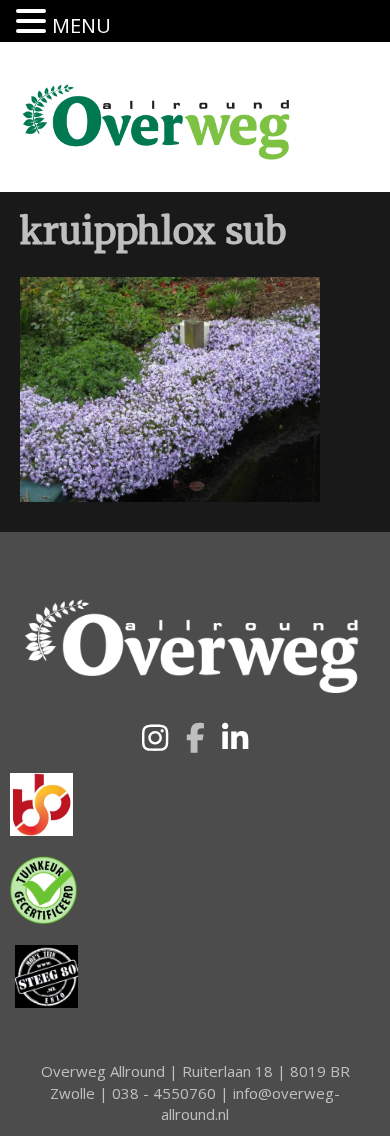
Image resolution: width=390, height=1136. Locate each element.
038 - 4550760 (164, 1093)
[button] (155, 738)
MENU (81, 25)
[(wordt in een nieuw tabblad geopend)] (41, 803)
